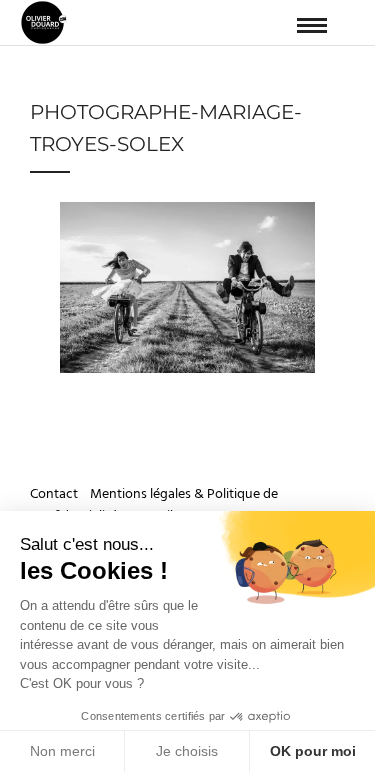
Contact (55, 494)
